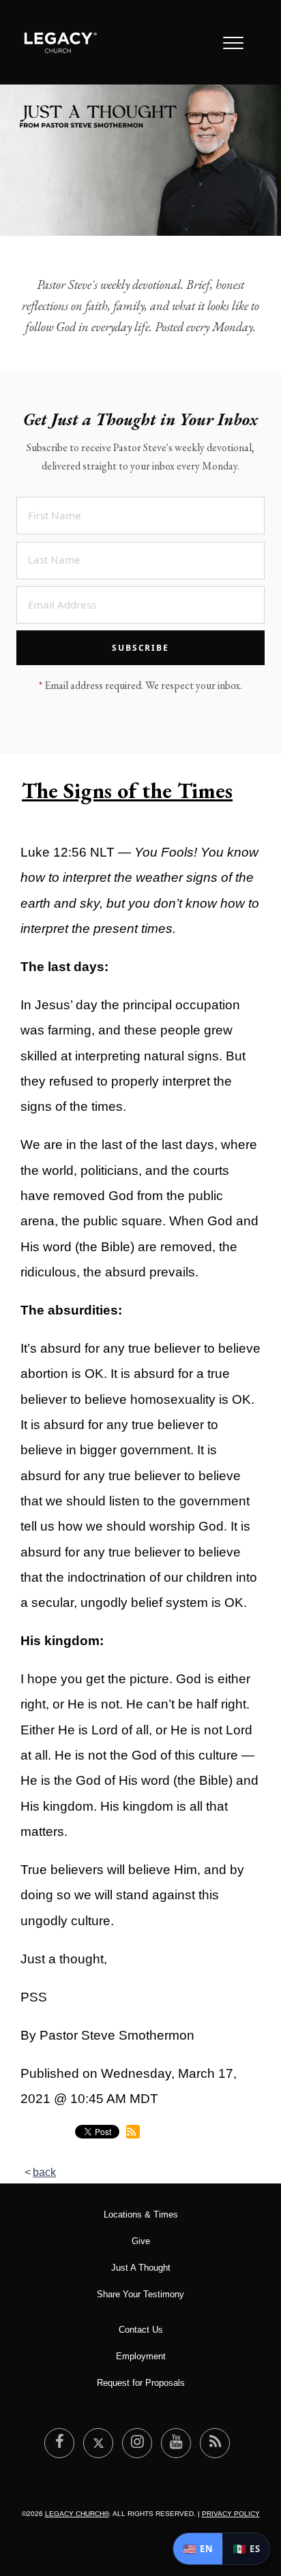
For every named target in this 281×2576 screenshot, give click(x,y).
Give (141, 2241)
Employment (141, 2356)
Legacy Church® (77, 2514)
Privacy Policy (231, 2514)
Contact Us (141, 2330)
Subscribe (140, 648)
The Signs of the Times (127, 791)
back (44, 2172)
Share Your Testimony (140, 2294)
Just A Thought (141, 2268)
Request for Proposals (141, 2383)
